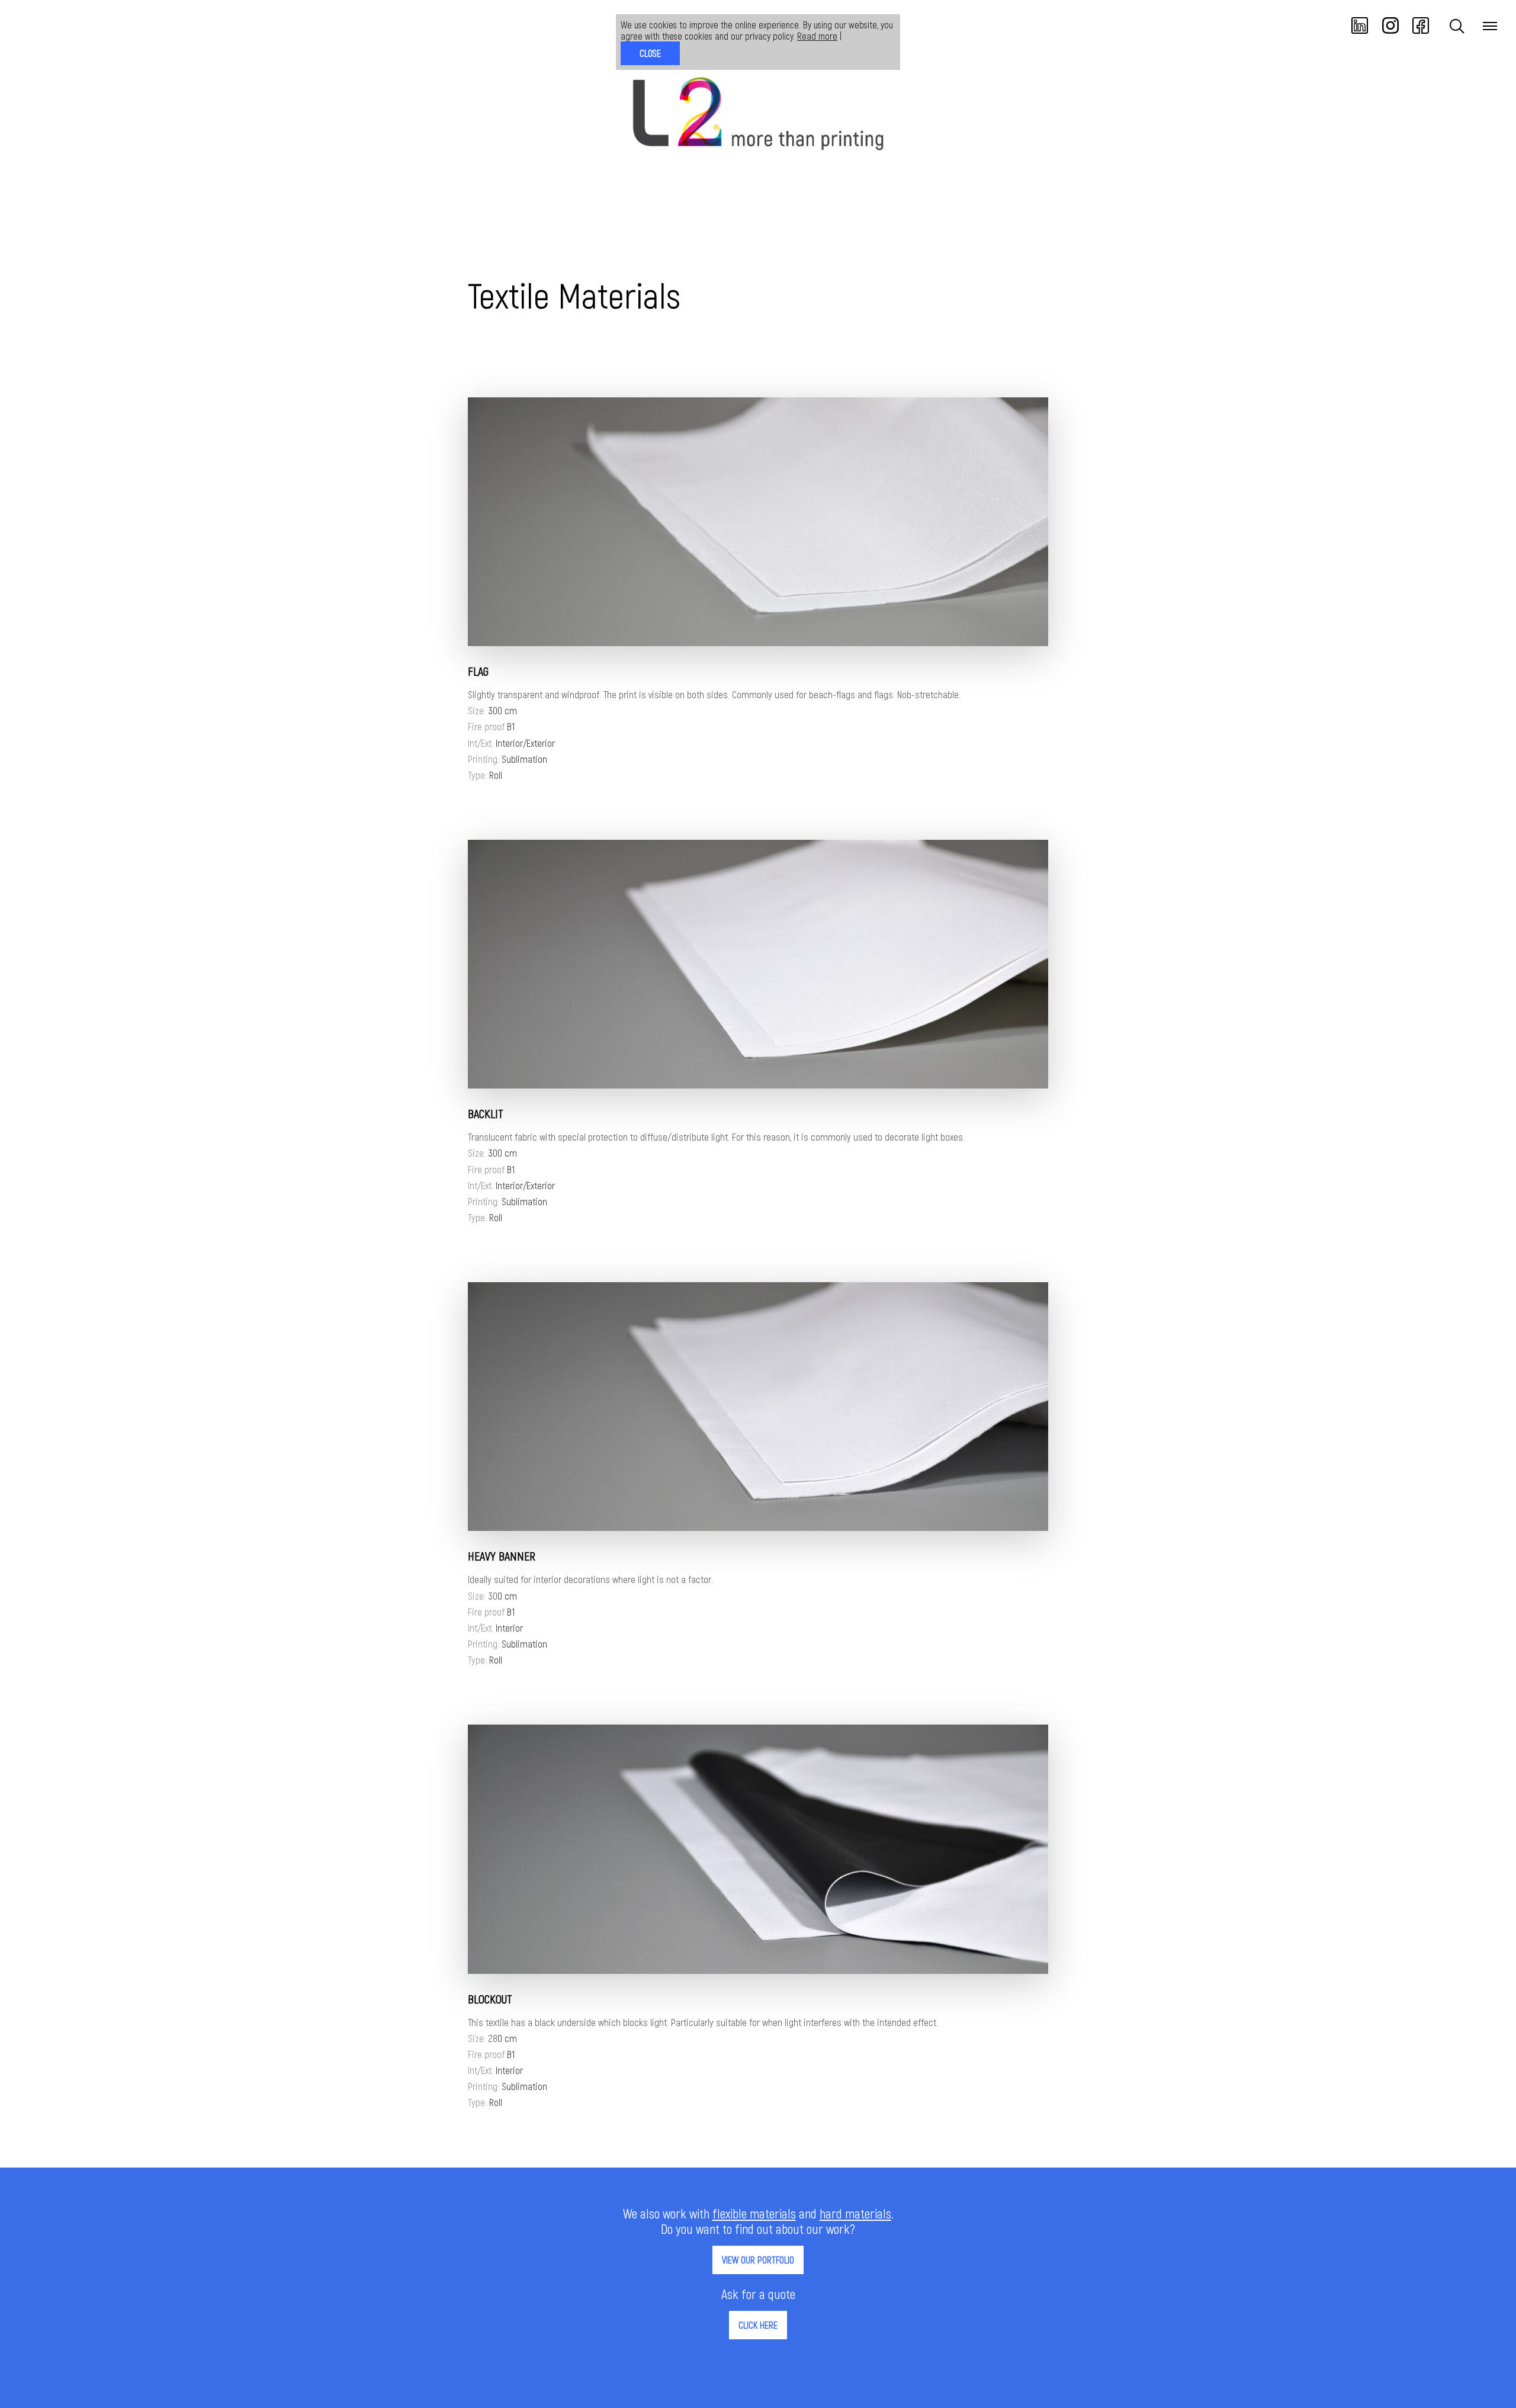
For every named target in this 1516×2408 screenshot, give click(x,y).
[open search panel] (1457, 26)
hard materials (855, 2213)
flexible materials (754, 2213)
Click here (758, 2325)
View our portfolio (758, 2260)
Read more (817, 36)
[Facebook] (1421, 30)
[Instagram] (1392, 30)
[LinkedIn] (1361, 30)
